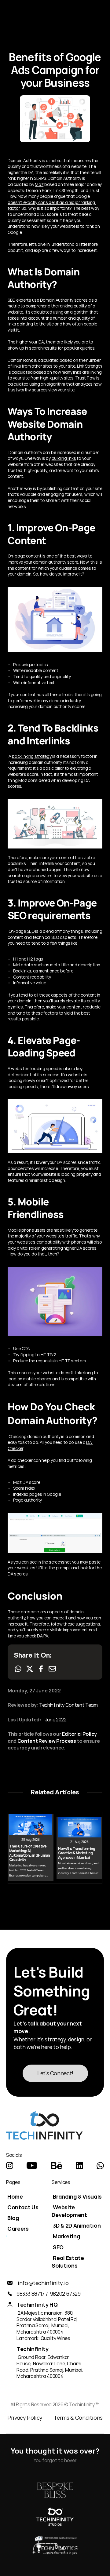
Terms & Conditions (78, 2418)
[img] (10, 2166)
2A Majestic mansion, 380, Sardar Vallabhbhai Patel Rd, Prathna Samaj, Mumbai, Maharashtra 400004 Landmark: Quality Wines (48, 2325)
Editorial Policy (79, 1734)
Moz (39, 184)
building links (64, 458)
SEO (30, 931)
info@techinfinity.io (43, 2283)
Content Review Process (47, 1741)
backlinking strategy (32, 756)
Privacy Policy (25, 2418)
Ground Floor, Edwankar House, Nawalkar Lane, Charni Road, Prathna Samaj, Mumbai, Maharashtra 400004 (50, 2367)
